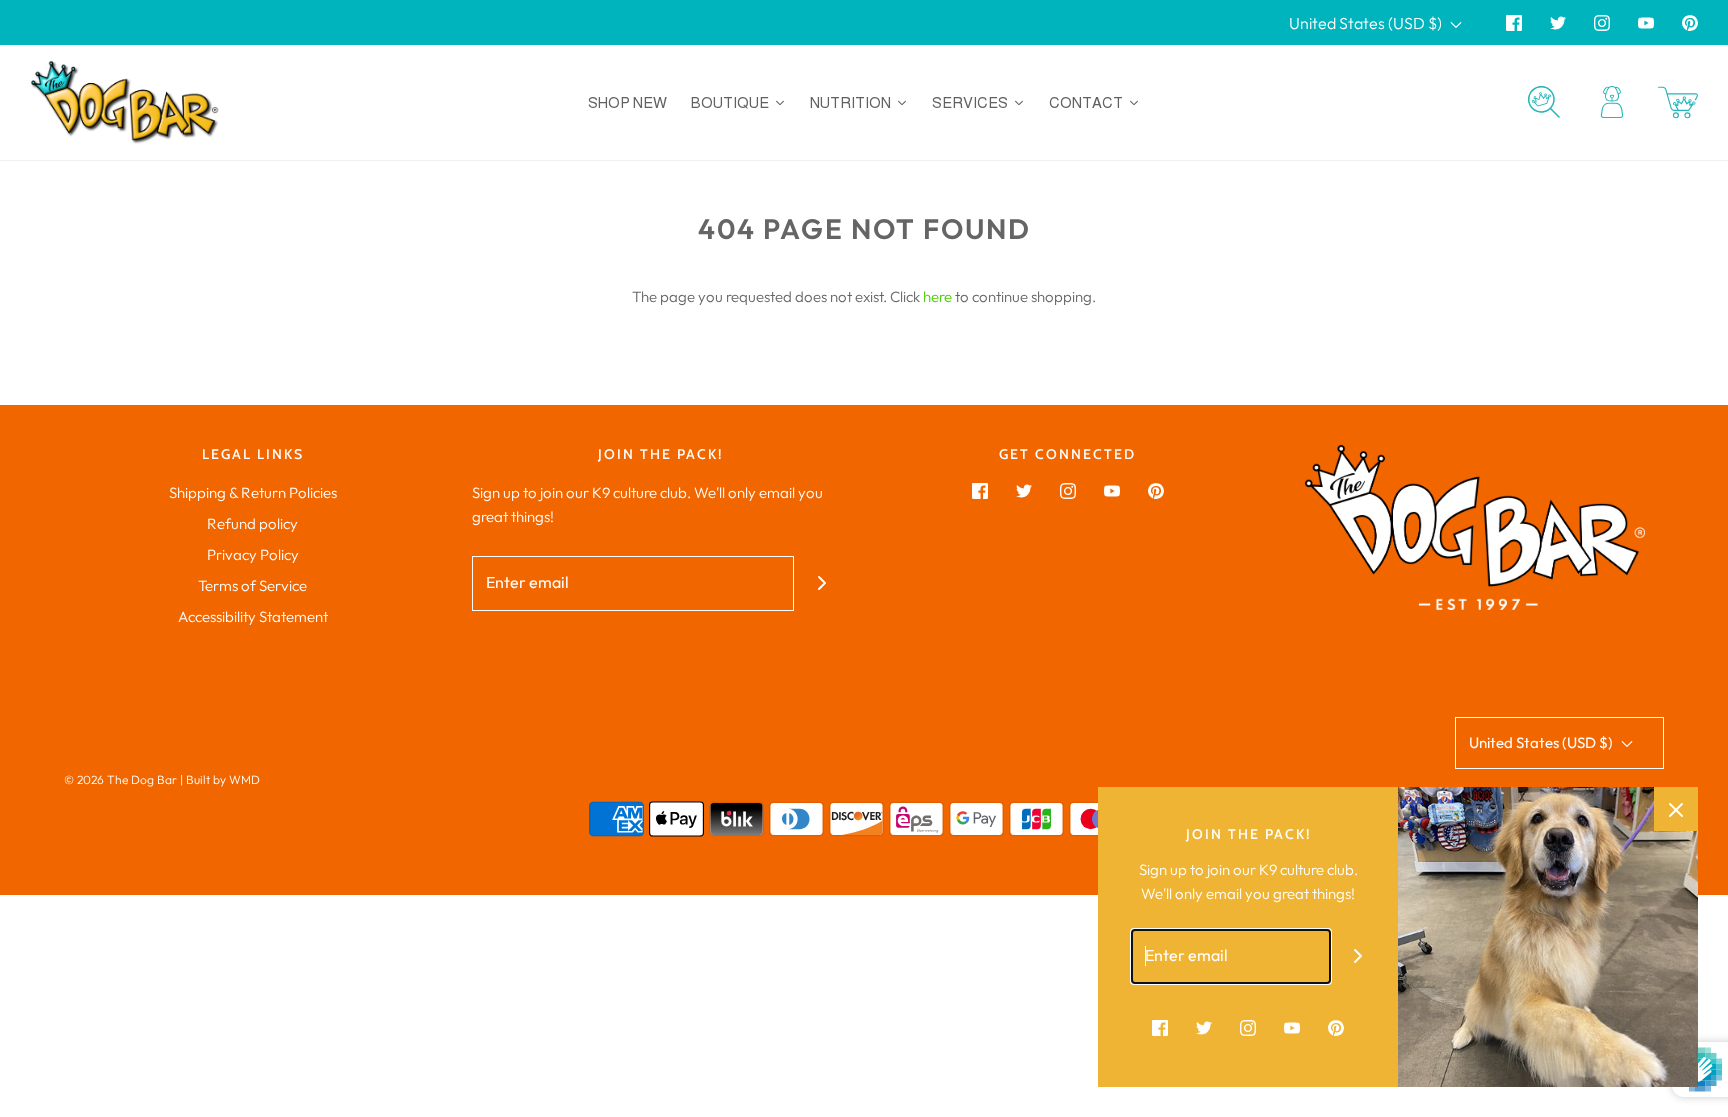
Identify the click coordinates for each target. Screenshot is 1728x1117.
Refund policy (252, 523)
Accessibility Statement (253, 616)
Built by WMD (223, 779)
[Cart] (1678, 102)
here (937, 296)
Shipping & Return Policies (253, 492)
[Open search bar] (1544, 102)
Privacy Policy (253, 554)
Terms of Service (252, 585)
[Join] (821, 583)
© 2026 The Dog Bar (120, 779)
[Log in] (1612, 102)
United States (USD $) (1367, 23)
